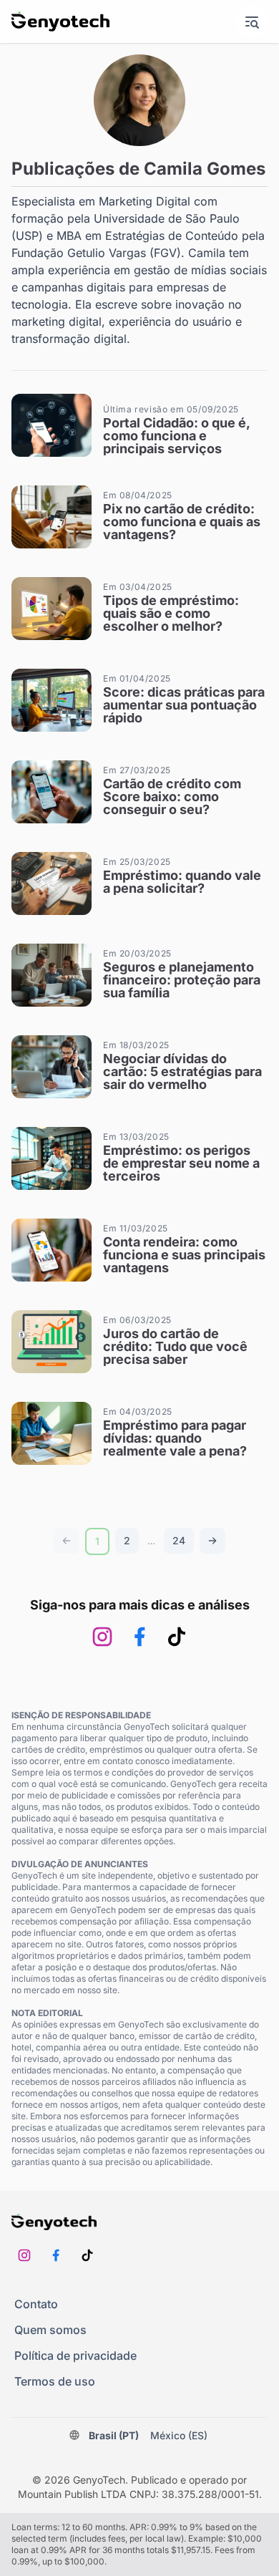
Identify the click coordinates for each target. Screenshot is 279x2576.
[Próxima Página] (212, 1541)
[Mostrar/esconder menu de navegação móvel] (252, 21)
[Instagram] (102, 1637)
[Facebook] (139, 1637)
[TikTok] (177, 1637)
